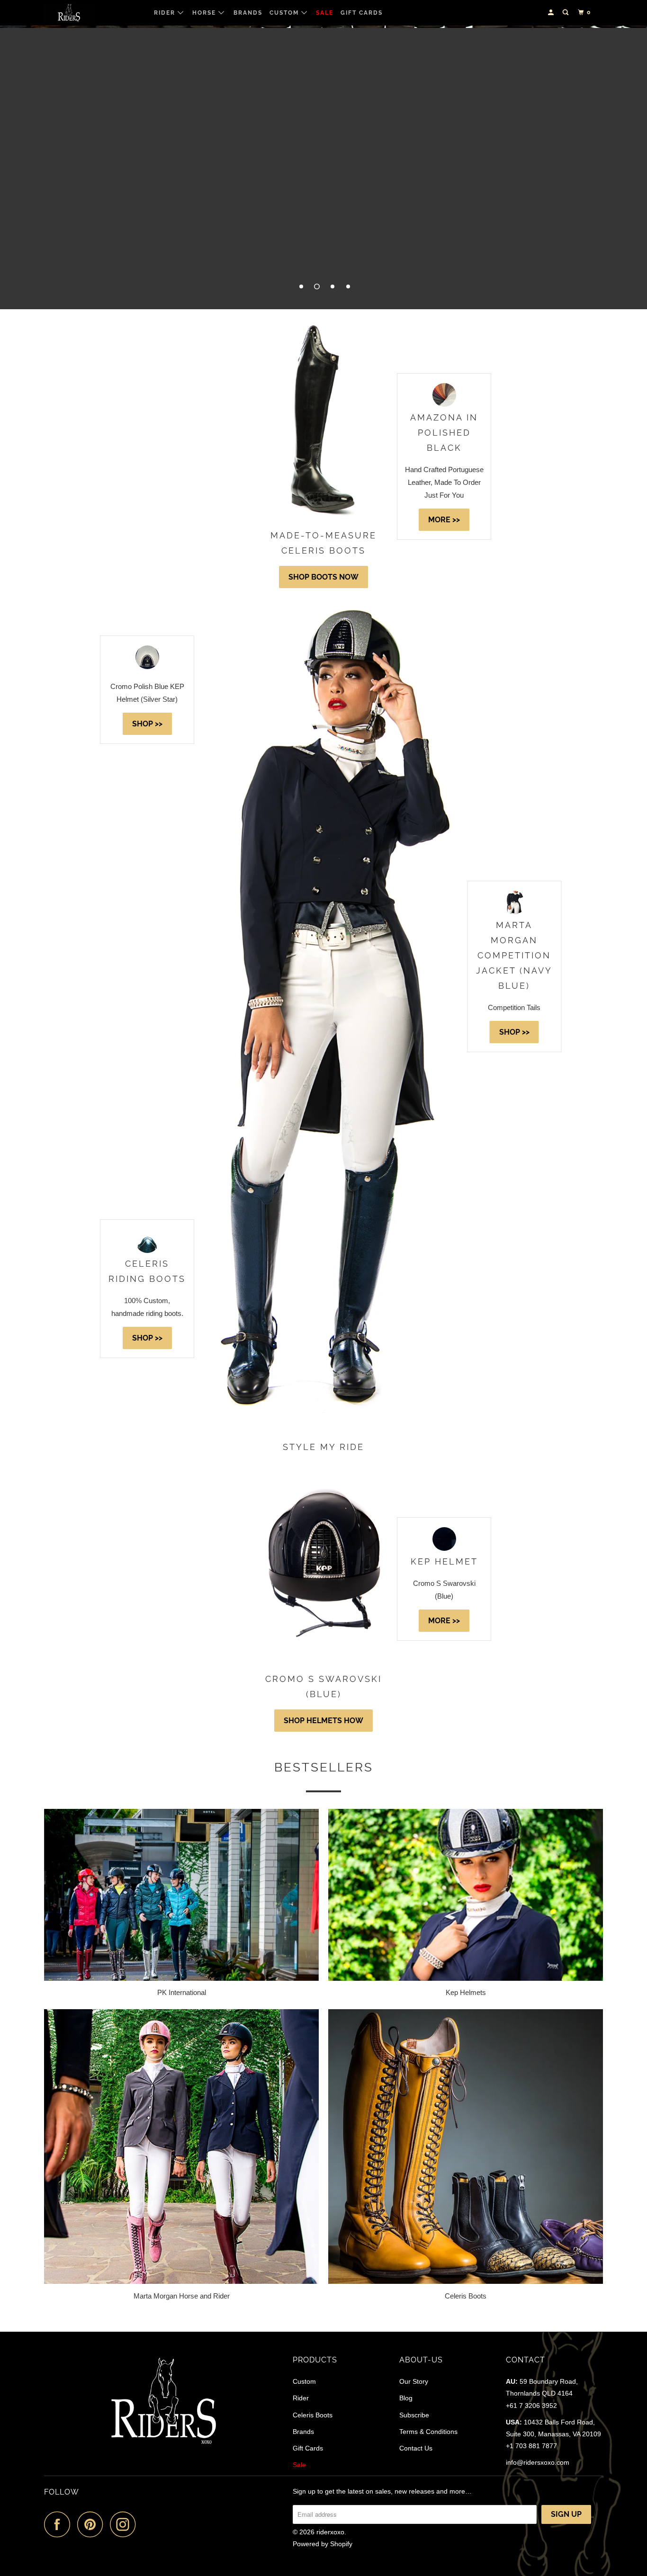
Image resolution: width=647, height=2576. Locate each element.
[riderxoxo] (93, 13)
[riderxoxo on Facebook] (60, 2524)
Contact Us (416, 2448)
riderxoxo (330, 2532)
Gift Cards (362, 13)
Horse (205, 13)
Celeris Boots (313, 2415)
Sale (325, 13)
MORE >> (444, 520)
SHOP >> (147, 724)
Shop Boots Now (323, 577)
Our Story (414, 2381)
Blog (406, 2398)
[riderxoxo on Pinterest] (93, 2524)
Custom (285, 13)
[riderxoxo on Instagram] (126, 2524)
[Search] (566, 13)
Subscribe (414, 2415)
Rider (166, 13)
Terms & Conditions (428, 2432)
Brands (248, 13)
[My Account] (552, 13)
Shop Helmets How (323, 1721)
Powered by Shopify (323, 2544)
